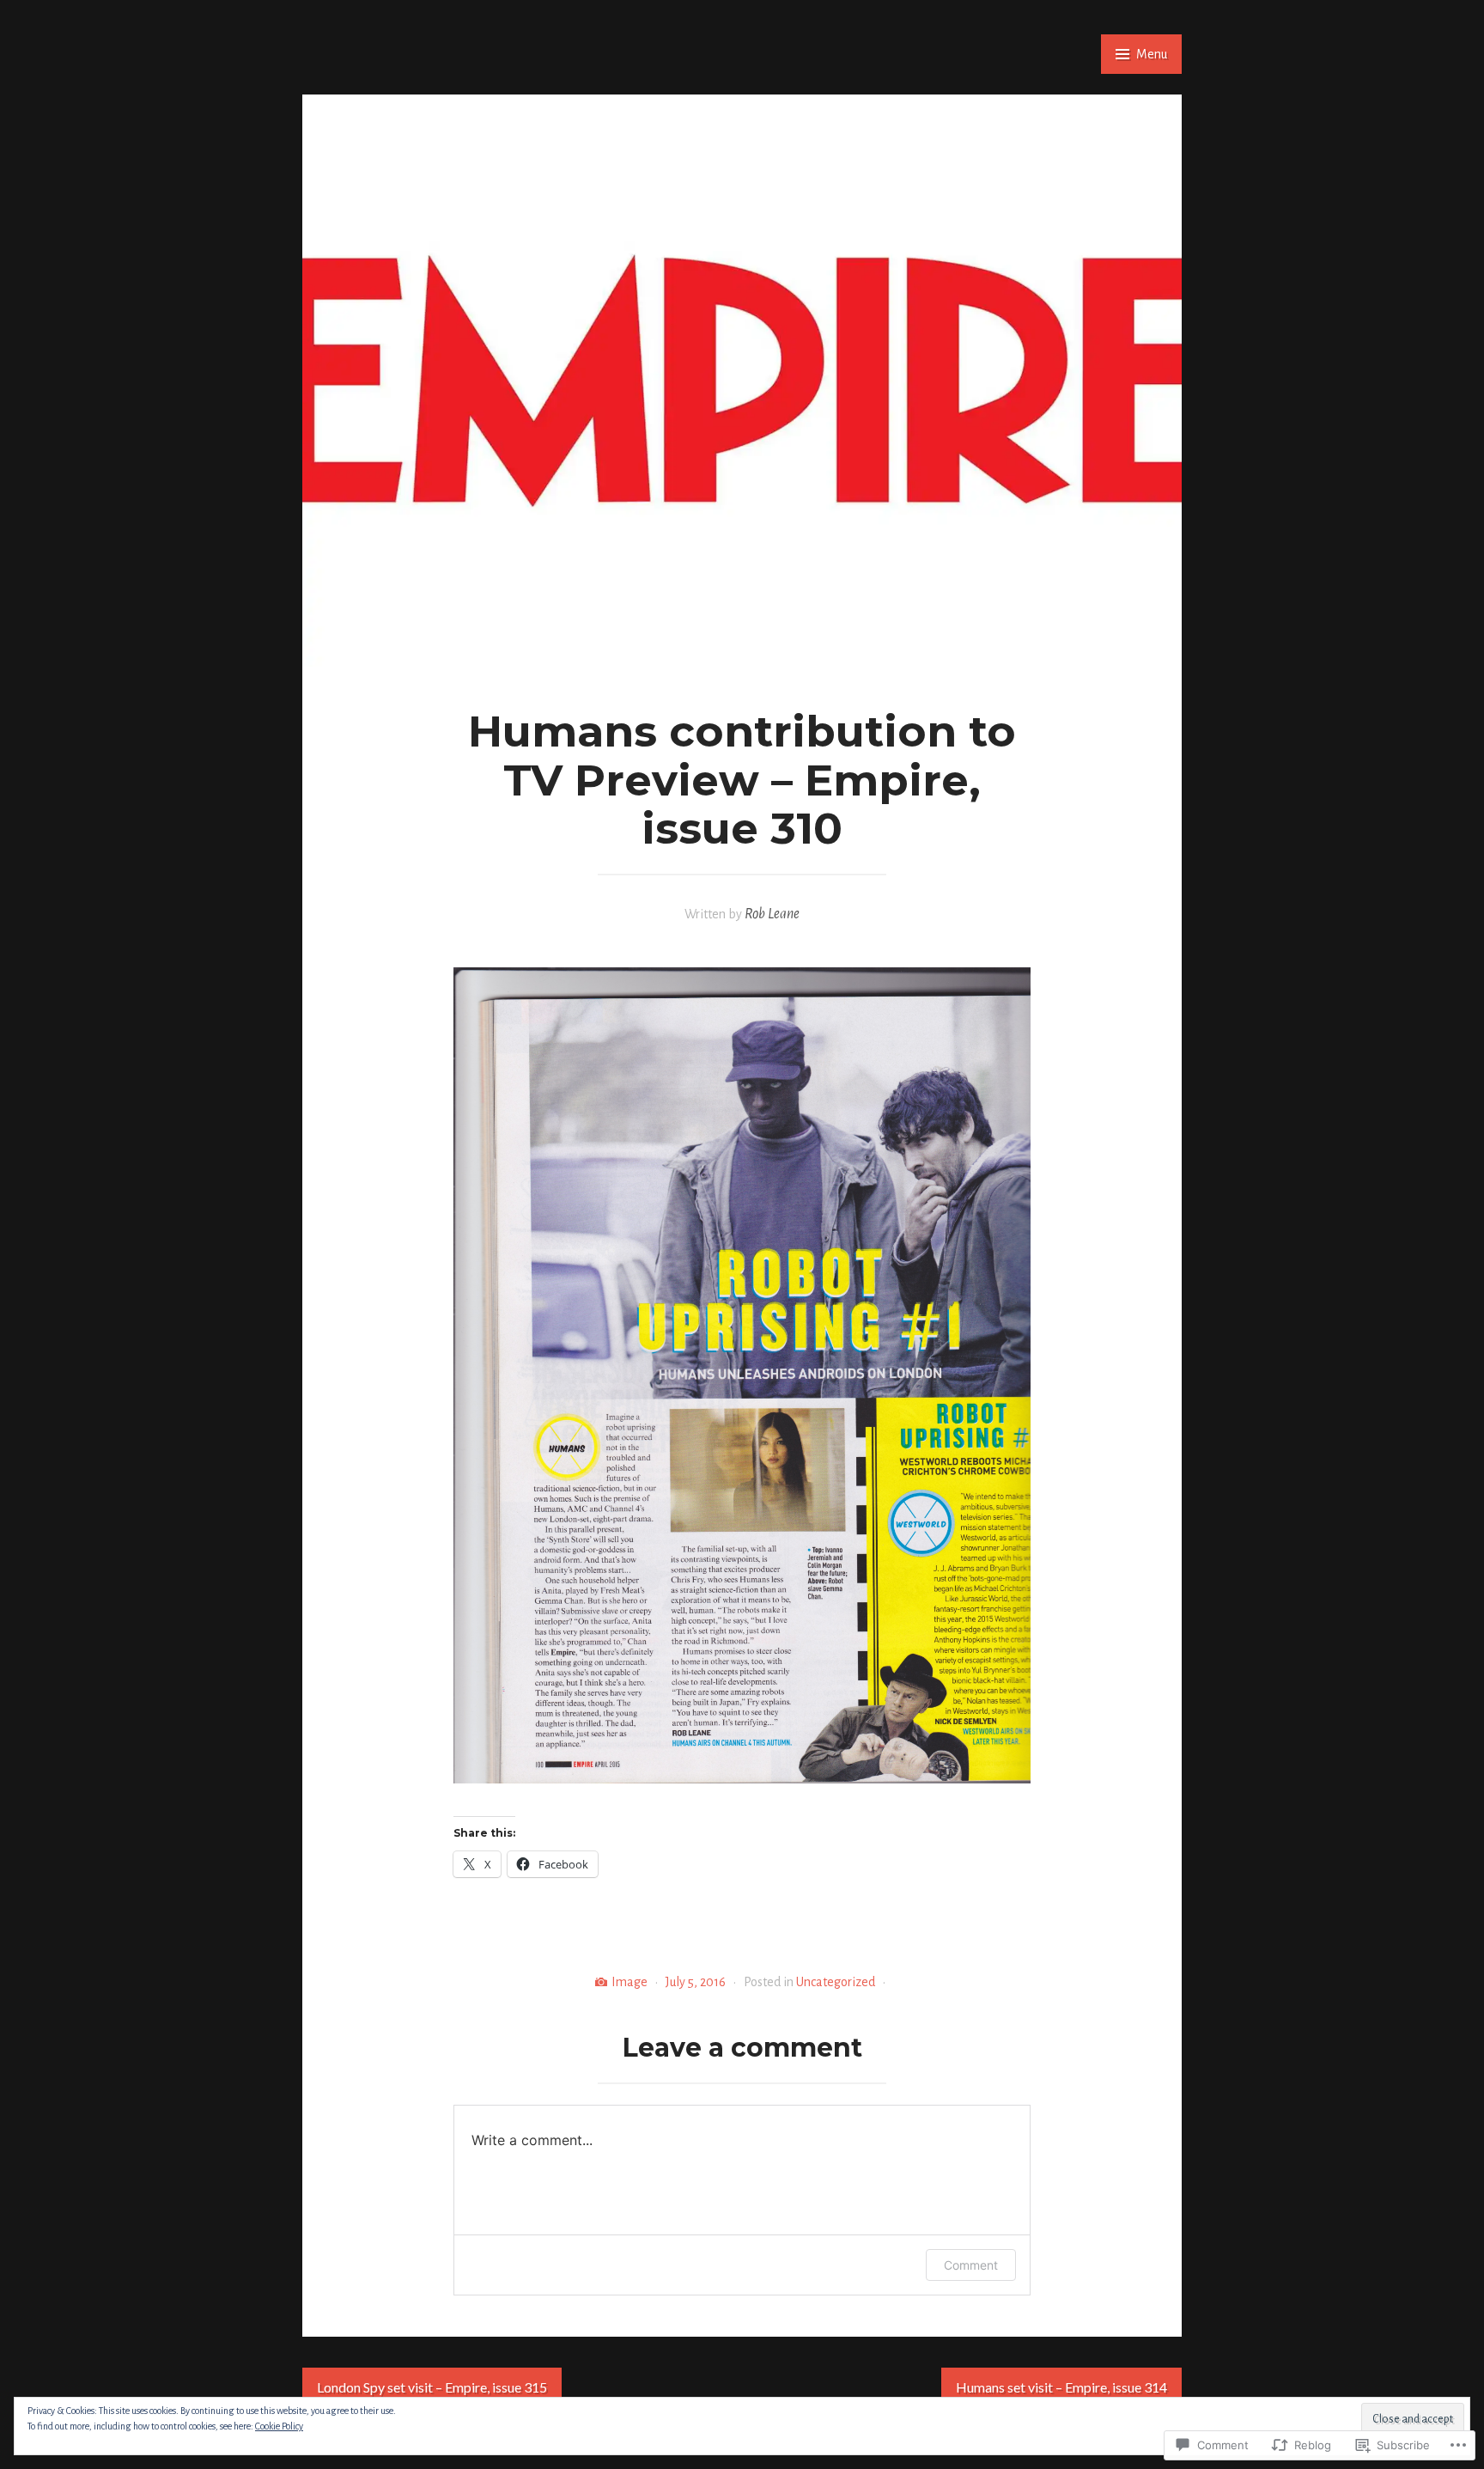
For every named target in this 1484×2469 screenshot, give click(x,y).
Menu (1152, 54)
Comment (971, 2265)
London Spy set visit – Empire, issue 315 (432, 2387)
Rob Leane (772, 914)
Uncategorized (836, 1982)
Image (629, 1982)
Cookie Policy (279, 2426)
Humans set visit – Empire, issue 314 (1061, 2387)
